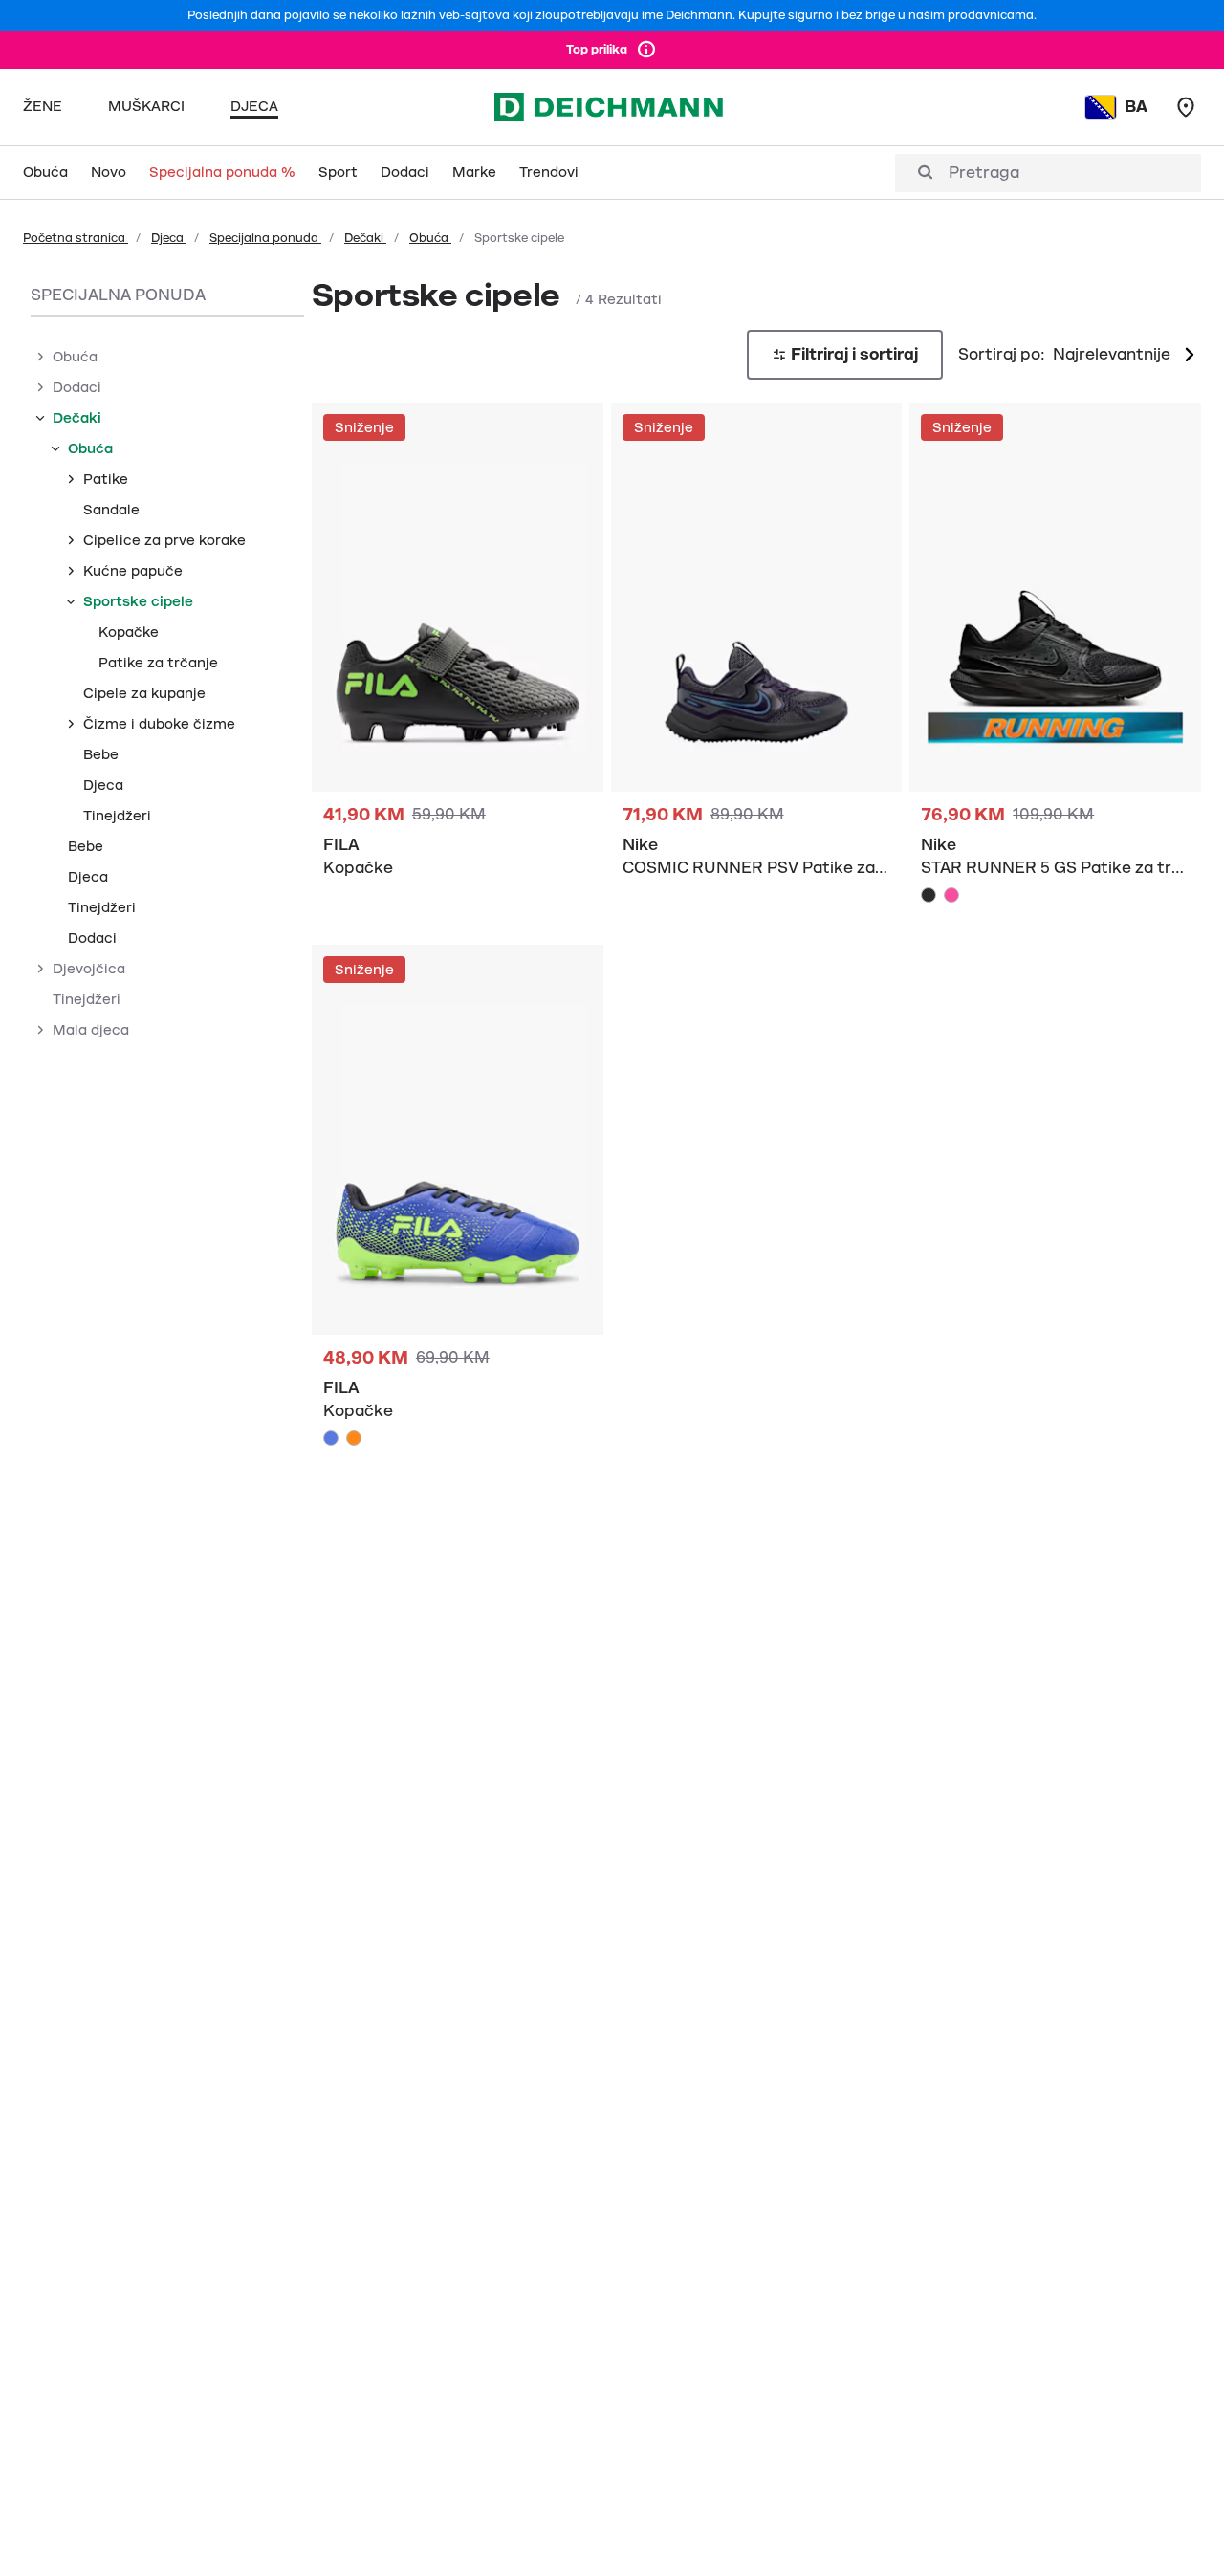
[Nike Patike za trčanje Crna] (757, 651)
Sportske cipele (138, 601)
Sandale (111, 510)
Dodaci (77, 387)
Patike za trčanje (158, 663)
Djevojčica (89, 969)
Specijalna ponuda (265, 238)
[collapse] (40, 418)
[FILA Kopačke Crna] (458, 651)
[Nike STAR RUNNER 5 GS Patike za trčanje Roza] (951, 895)
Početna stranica (76, 238)
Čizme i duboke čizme (159, 724)
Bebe (101, 754)
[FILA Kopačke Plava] (458, 1201)
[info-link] (646, 50)
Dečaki (365, 238)
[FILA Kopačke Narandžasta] (354, 1438)
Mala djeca (91, 1030)
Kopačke (129, 632)
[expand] (40, 357)
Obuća (430, 238)
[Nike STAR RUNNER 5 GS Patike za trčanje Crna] (929, 895)
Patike (106, 479)
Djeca (169, 238)
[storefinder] (1186, 107)
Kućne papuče (133, 571)
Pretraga (984, 173)
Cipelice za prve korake (164, 540)
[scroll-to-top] (1177, 2529)
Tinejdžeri (117, 816)
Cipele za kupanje (144, 693)
